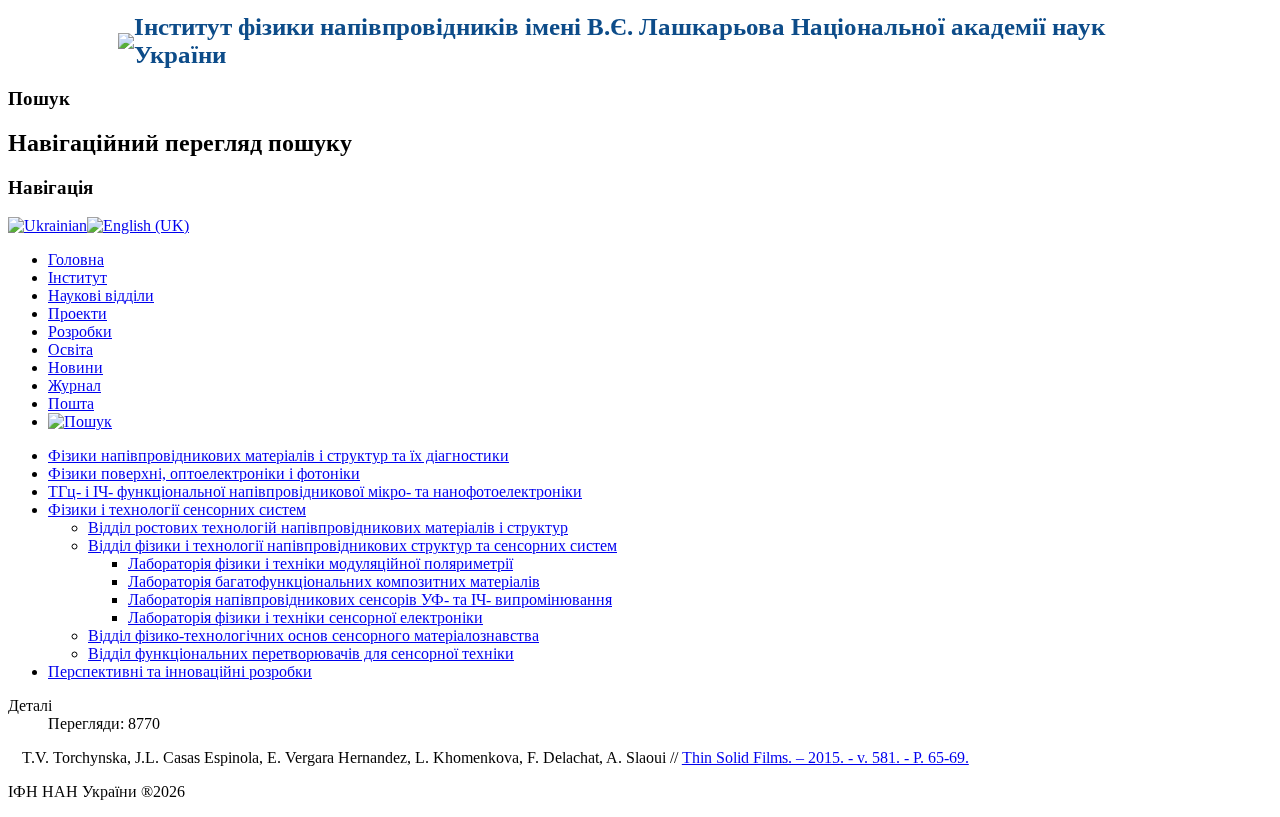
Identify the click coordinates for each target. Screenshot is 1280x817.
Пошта (71, 403)
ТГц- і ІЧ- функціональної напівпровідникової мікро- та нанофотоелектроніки (315, 491)
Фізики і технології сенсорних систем (177, 509)
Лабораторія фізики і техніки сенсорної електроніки (305, 617)
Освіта (70, 349)
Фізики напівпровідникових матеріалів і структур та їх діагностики (278, 455)
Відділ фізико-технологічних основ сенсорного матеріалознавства (313, 635)
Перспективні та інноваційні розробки (180, 671)
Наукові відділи (101, 295)
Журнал (74, 385)
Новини (75, 367)
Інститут (77, 277)
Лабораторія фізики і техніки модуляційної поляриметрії (320, 563)
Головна (76, 259)
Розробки (80, 331)
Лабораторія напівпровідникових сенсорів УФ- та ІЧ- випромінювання (370, 599)
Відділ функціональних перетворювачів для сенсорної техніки (301, 653)
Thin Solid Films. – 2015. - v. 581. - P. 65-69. (825, 757)
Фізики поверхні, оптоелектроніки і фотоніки (204, 473)
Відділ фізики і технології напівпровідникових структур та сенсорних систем (352, 545)
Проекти (77, 313)
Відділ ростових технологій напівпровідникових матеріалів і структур (328, 527)
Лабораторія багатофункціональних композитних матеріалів (334, 581)
